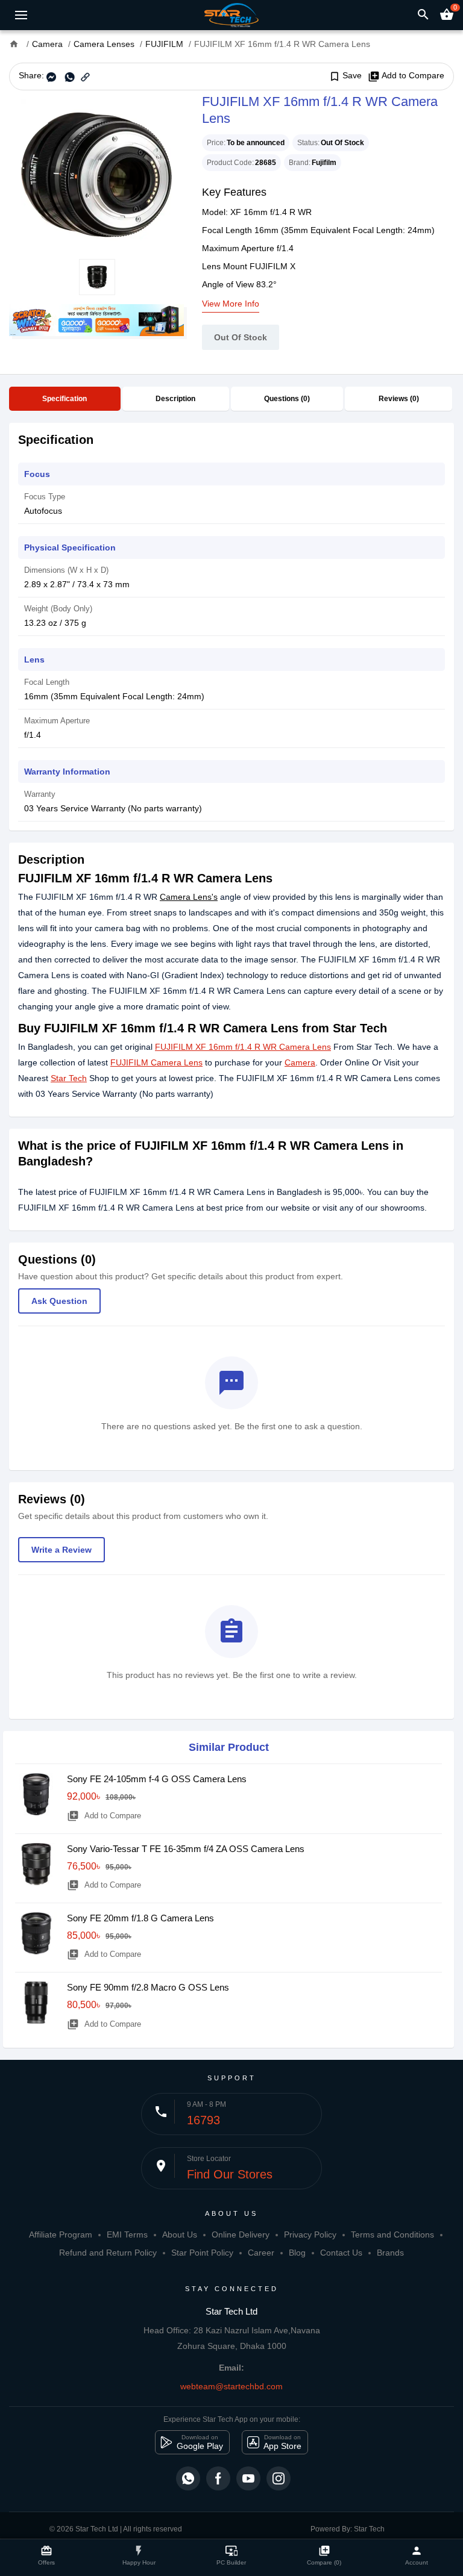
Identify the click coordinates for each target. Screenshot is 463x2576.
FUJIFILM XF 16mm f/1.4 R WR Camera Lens (243, 1047)
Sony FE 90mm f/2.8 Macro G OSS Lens (148, 1987)
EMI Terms (127, 2235)
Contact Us (341, 2253)
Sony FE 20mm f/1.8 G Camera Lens (140, 1918)
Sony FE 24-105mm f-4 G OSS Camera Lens (157, 1779)
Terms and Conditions (392, 2235)
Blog (297, 2253)
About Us (180, 2235)
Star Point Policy (202, 2253)
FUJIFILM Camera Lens (156, 1062)
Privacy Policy (310, 2235)
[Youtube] (248, 2478)
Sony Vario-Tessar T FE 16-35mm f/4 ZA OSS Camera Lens (186, 1849)
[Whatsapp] (188, 2478)
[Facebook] (218, 2478)
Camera (300, 1062)
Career (261, 2253)
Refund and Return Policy (108, 2253)
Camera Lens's (189, 897)
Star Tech (69, 1078)
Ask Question (59, 1301)
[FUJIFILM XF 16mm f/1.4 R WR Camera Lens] (96, 175)
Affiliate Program (61, 2235)
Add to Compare (406, 76)
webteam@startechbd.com (231, 2386)
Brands (390, 2253)
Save (345, 76)
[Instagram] (279, 2478)
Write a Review (61, 1550)
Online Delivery (241, 2235)
